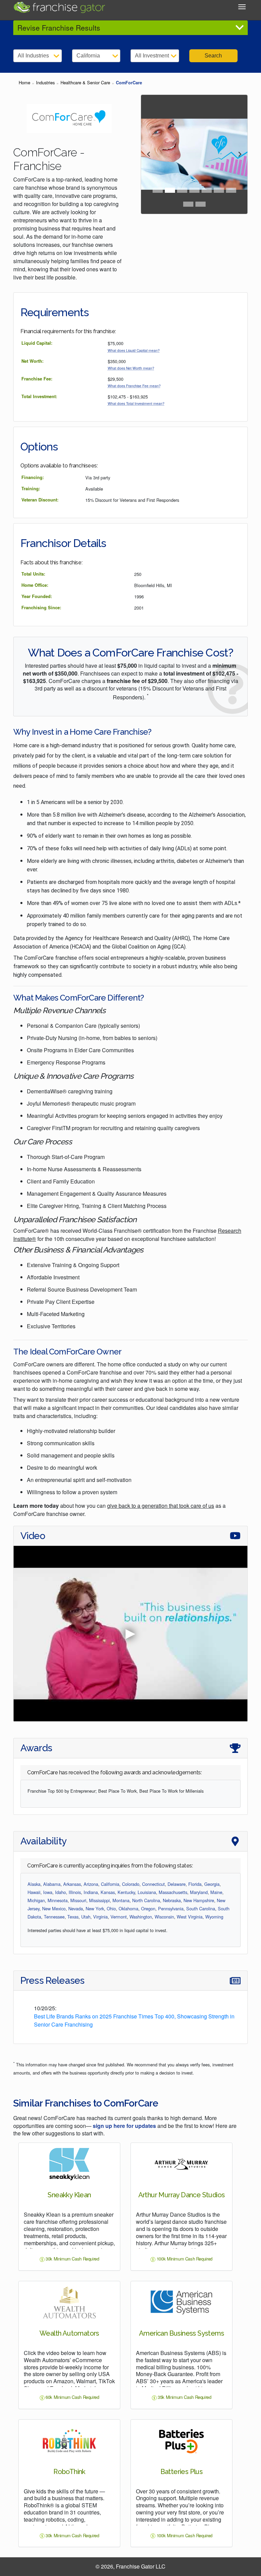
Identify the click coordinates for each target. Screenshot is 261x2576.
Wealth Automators (69, 2333)
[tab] (158, 190)
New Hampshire (199, 1900)
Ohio (111, 1908)
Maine (216, 1892)
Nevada (76, 1908)
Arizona (91, 1884)
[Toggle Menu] (242, 7)
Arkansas (72, 1884)
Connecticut (153, 1884)
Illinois (75, 1892)
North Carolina (146, 1900)
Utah (86, 1917)
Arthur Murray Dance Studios (182, 2195)
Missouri (78, 1900)
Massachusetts (173, 1892)
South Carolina (201, 1908)
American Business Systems (181, 2333)
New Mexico (54, 1908)
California (110, 1884)
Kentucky (126, 1892)
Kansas (108, 1892)
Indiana (91, 1892)
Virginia (100, 1917)
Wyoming (214, 1917)
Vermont (119, 1917)
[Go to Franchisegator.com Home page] (59, 6)
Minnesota (58, 1900)
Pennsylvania (171, 1908)
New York (95, 1908)
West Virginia (190, 1917)
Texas (73, 1917)
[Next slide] (239, 154)
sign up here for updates (124, 2126)
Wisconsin (164, 1917)
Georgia (212, 1884)
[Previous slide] (149, 154)
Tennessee (54, 1917)
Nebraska (172, 1900)
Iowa (48, 1892)
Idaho (60, 1892)
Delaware (177, 1884)
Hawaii (34, 1892)
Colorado (131, 1884)
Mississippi (99, 1900)
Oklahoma (128, 1908)
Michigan (36, 1900)
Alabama (52, 1884)
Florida (195, 1884)
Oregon (148, 1908)
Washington (141, 1917)
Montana (121, 1900)
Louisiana (147, 1892)
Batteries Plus (182, 2472)
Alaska (34, 1884)
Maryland (199, 1892)
